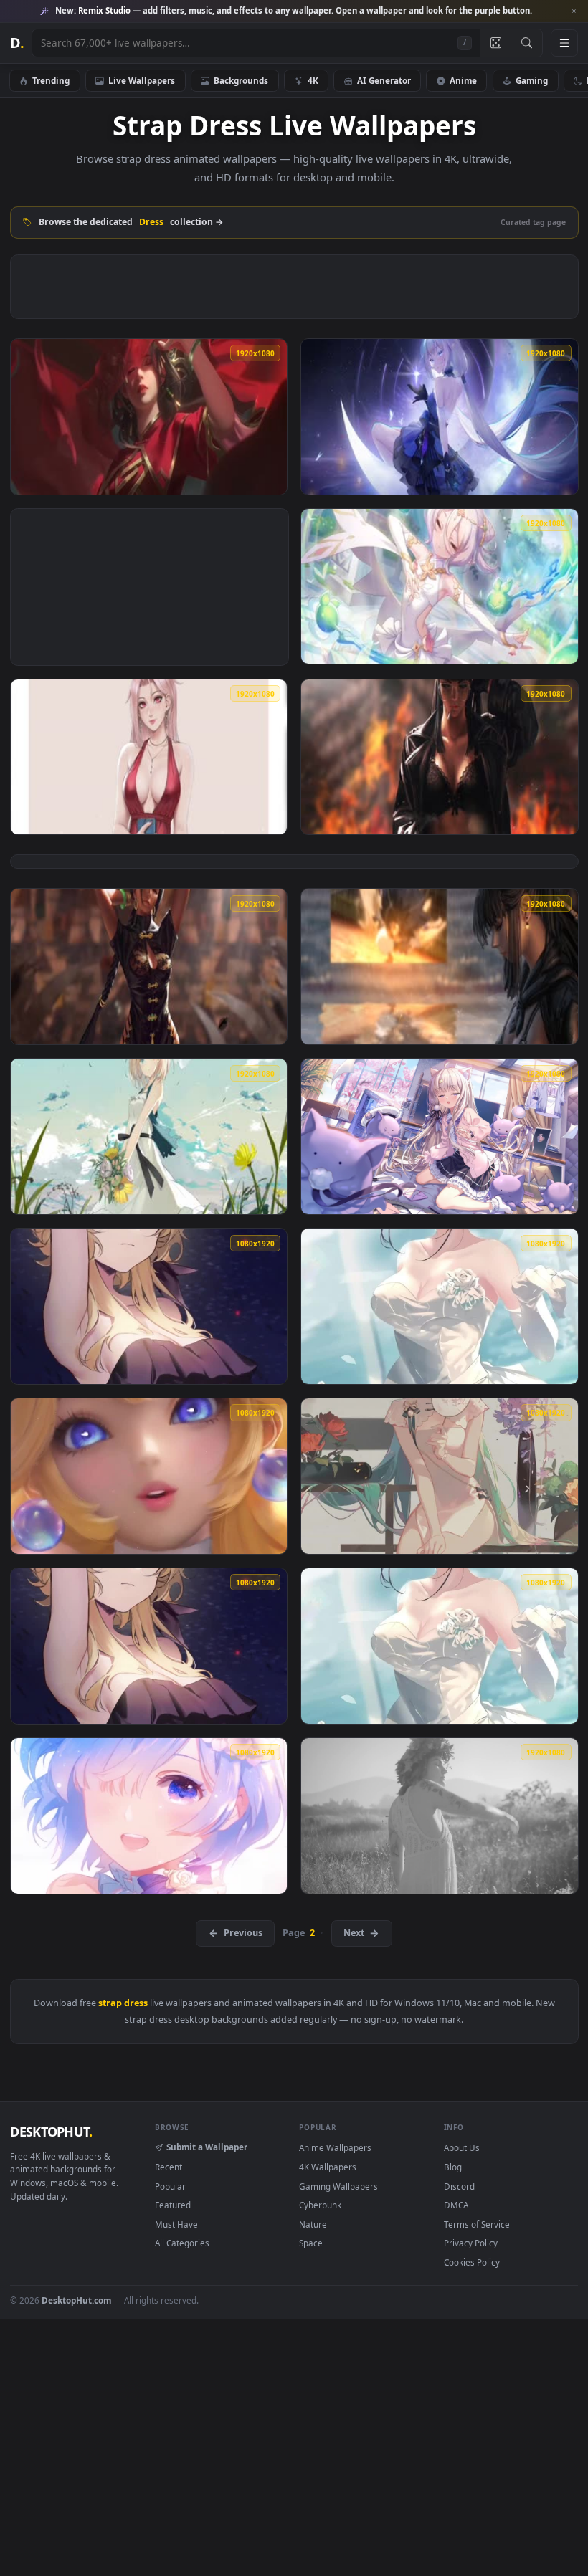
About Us (462, 2147)
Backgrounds (241, 80)
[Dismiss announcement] (574, 11)
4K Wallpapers (328, 2167)
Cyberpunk (320, 2205)
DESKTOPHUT (51, 2132)
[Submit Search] (527, 43)
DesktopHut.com (76, 2300)
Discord (459, 2186)
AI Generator (384, 80)
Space (311, 2243)
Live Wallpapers (142, 80)
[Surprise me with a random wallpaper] (495, 43)
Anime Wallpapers (335, 2147)
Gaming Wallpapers (338, 2186)
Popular (170, 2186)
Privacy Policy (471, 2243)
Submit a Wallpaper (207, 2147)
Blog (453, 2167)
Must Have (176, 2224)
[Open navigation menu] (564, 43)
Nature (313, 2224)
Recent (169, 2167)
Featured (173, 2205)
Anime (463, 80)
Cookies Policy (472, 2262)
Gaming (532, 80)
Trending (51, 80)
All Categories (182, 2243)
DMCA (456, 2205)
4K (313, 80)
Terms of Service (477, 2224)
